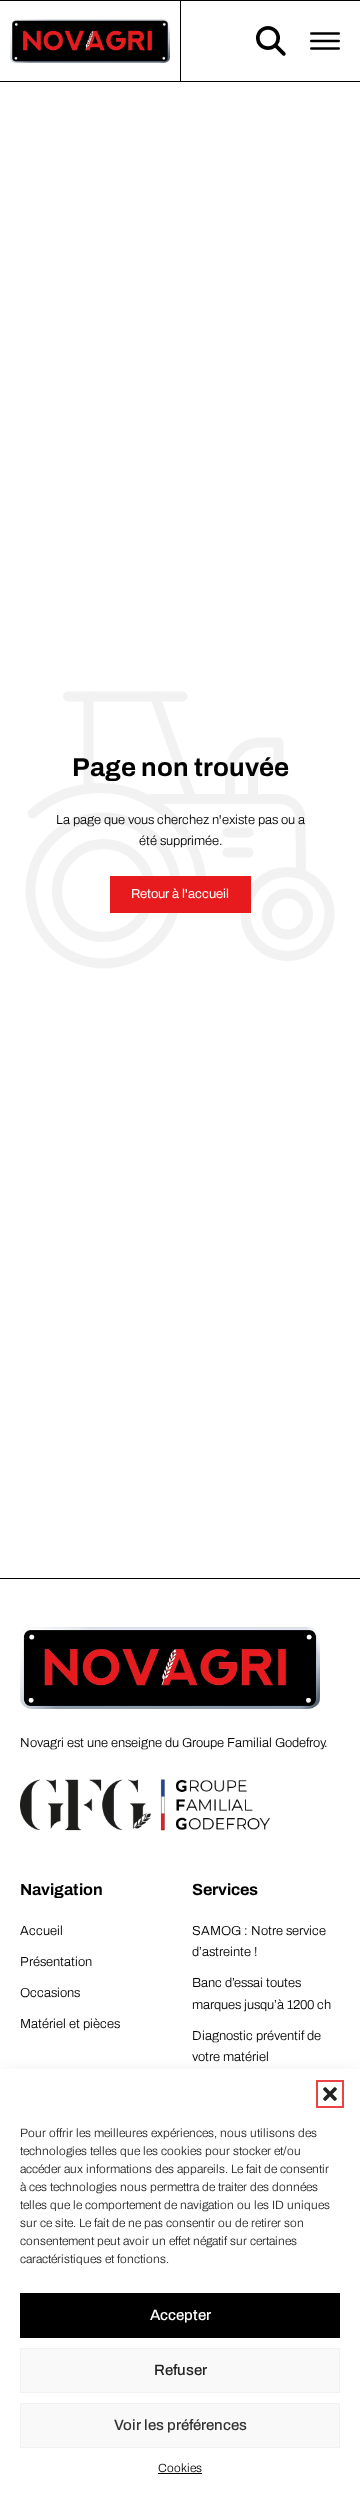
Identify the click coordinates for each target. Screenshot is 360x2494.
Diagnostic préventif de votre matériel (256, 2046)
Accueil (41, 1931)
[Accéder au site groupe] (145, 1806)
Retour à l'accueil (180, 894)
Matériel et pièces (70, 2024)
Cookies (180, 2468)
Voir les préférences (180, 2425)
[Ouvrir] (325, 41)
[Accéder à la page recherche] (271, 41)
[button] (330, 2094)
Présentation (56, 1962)
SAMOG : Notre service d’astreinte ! (259, 1941)
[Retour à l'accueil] (90, 40)
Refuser (180, 2370)
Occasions (50, 1993)
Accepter (180, 2315)
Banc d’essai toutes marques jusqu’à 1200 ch (261, 1993)
